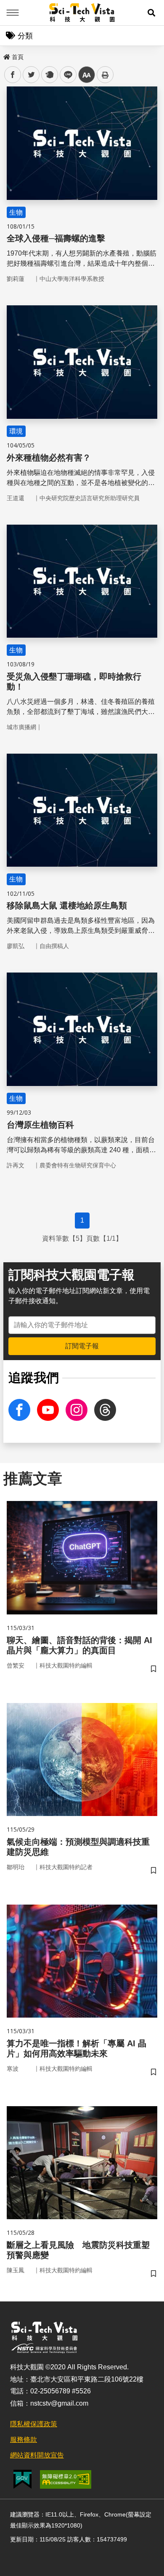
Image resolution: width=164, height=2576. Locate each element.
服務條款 (24, 2440)
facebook (13, 75)
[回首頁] (82, 13)
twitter (31, 75)
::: (6, 55)
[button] (151, 13)
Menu (13, 13)
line (66, 75)
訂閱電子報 (82, 1346)
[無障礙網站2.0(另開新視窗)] (66, 2479)
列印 (105, 75)
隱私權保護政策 (34, 2424)
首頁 (18, 57)
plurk (49, 75)
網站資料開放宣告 (37, 2455)
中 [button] (87, 75)
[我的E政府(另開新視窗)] (22, 2479)
